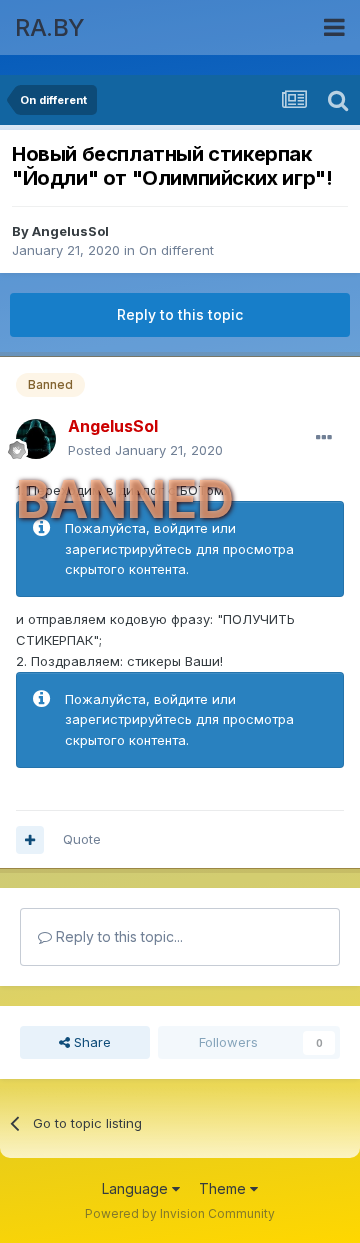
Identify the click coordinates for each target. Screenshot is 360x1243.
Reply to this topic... (117, 936)
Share (90, 1042)
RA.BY (50, 27)
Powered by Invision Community (180, 1213)
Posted (145, 450)
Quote (82, 839)
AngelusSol (70, 231)
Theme (224, 1188)
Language (137, 1188)
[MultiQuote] (30, 840)
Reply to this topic (180, 314)
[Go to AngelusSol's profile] (36, 439)
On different (176, 250)
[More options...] (324, 438)
